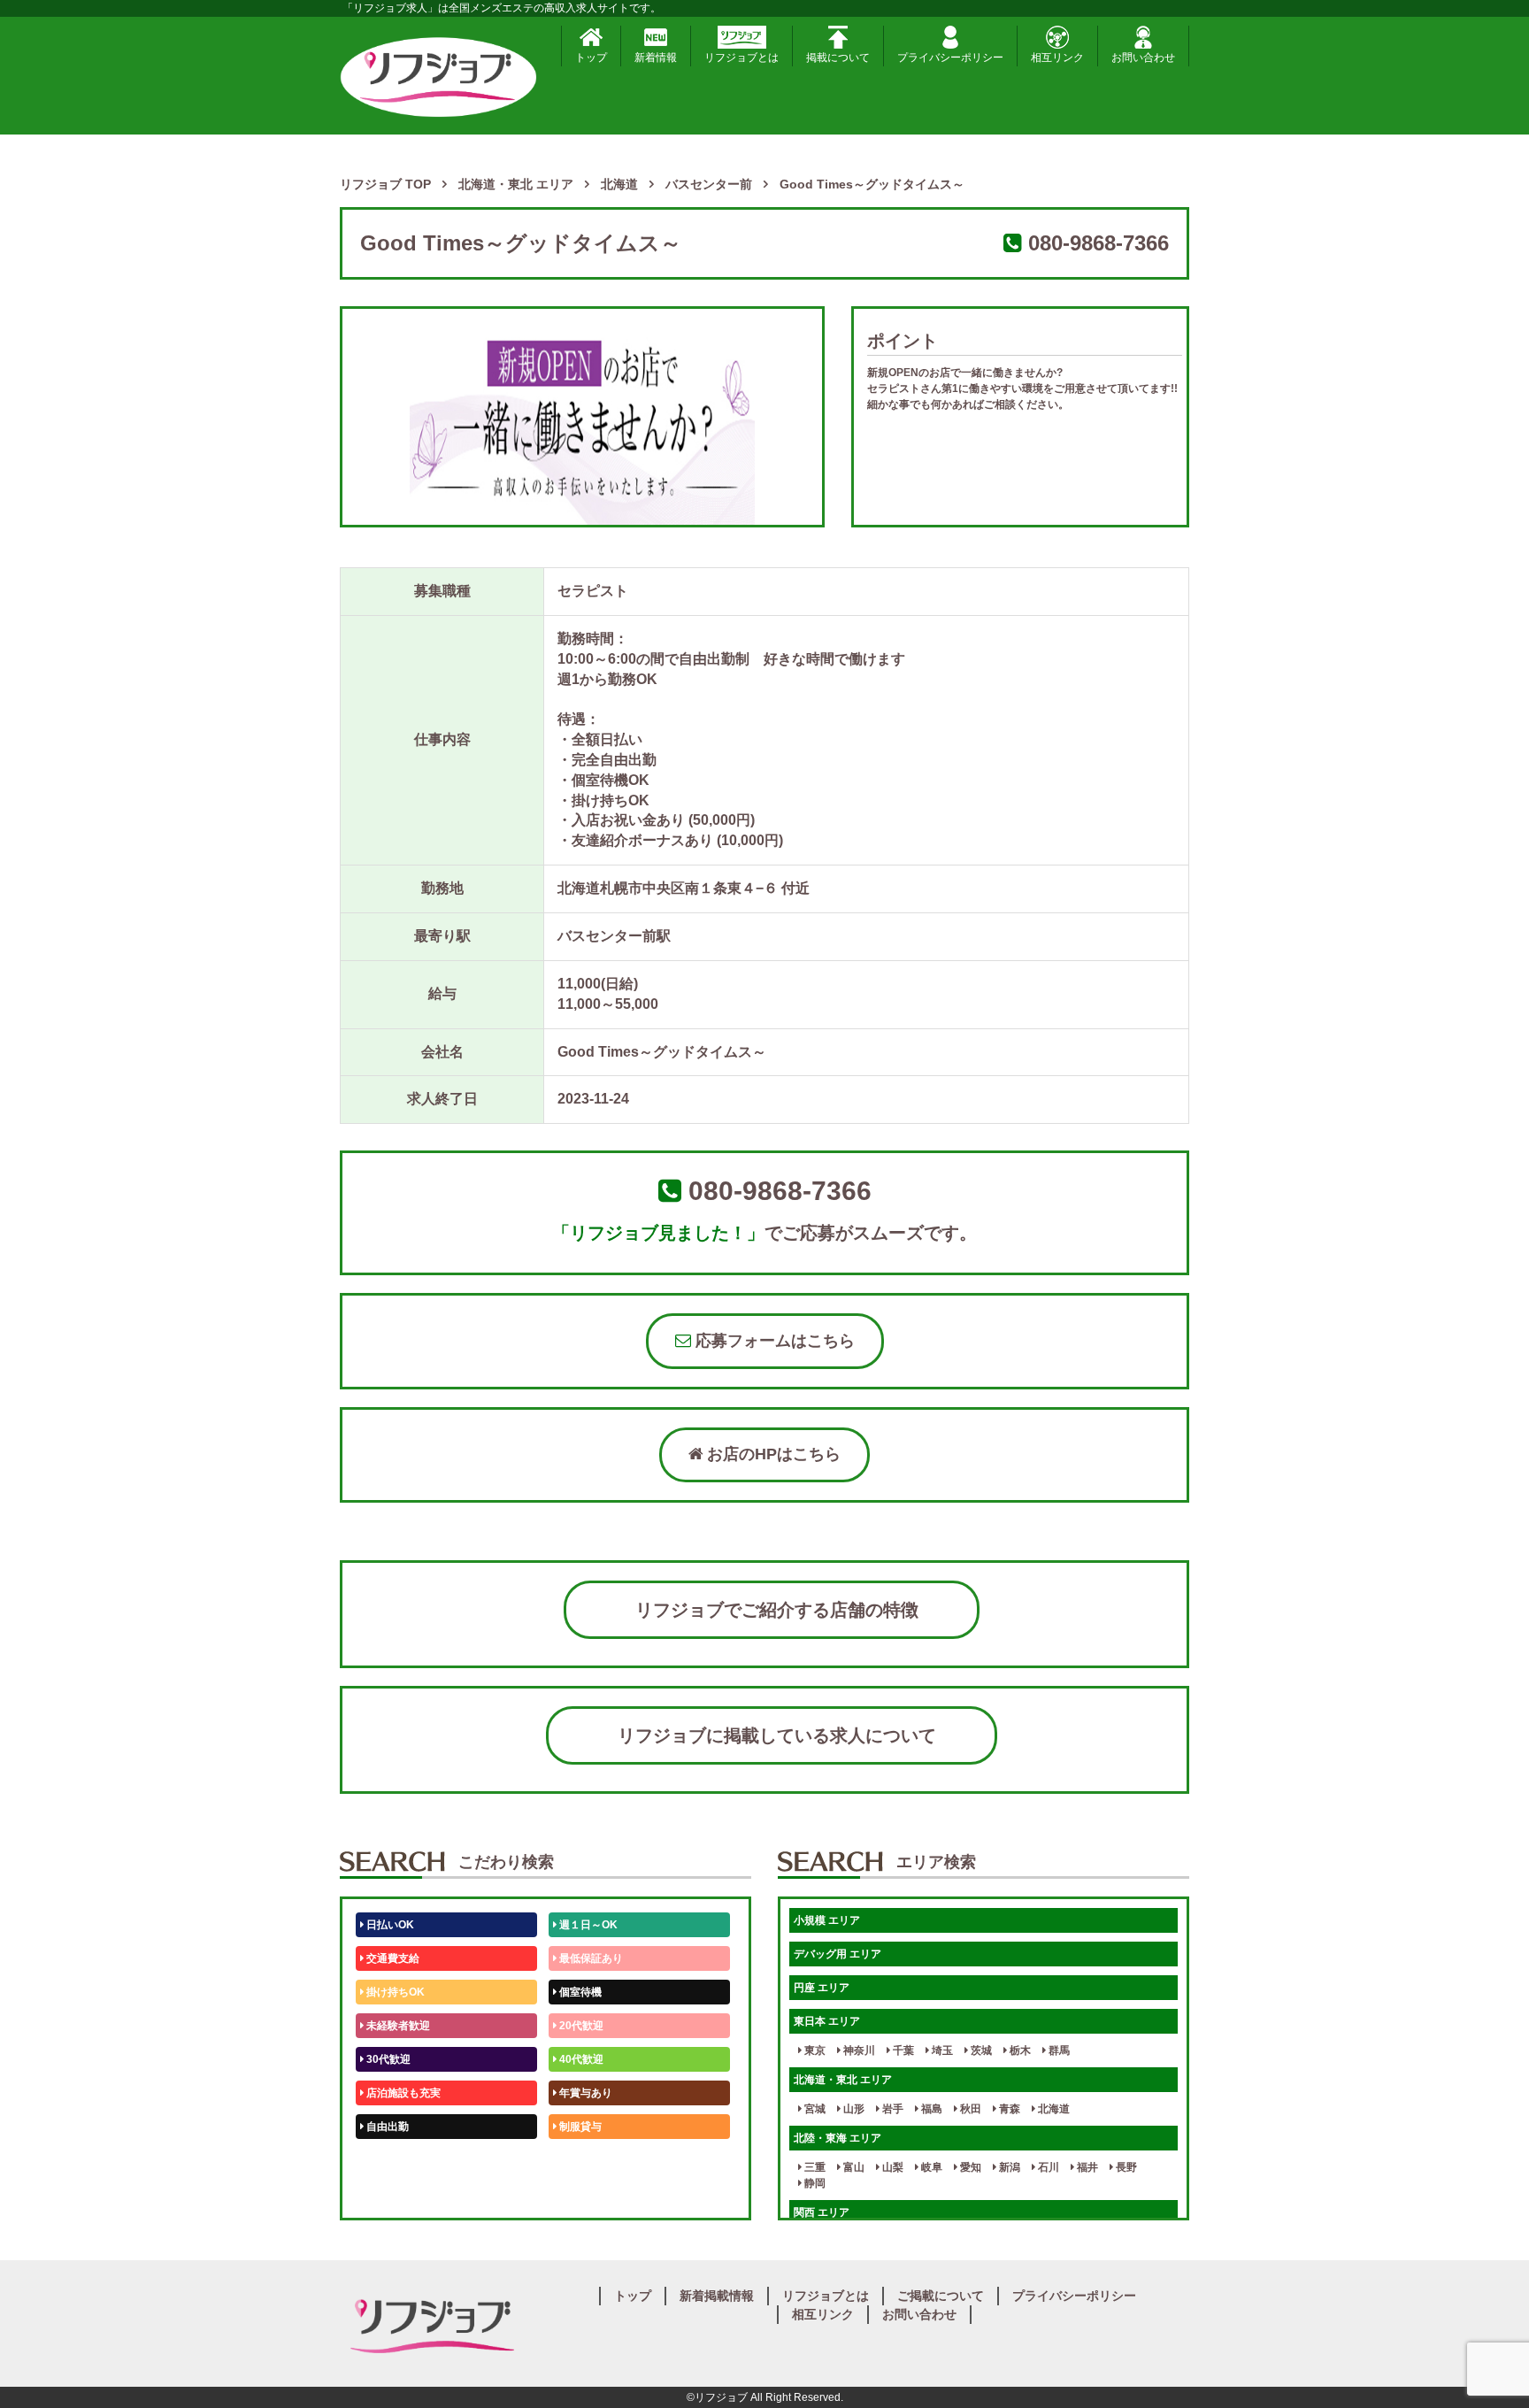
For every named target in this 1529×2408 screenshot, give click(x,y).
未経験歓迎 (584, 2160)
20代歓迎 (580, 2026)
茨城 (980, 2050)
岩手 (891, 2109)
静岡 (814, 2183)
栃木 (1019, 2050)
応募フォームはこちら (773, 1341)
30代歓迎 (387, 2059)
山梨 (891, 2167)
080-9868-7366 (1099, 243)
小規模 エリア (827, 1920)
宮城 (814, 2109)
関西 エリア (822, 2212)
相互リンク (1057, 58)
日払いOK (389, 1925)
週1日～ (577, 2194)
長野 (1125, 2167)
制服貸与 (579, 2127)
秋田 (969, 2109)
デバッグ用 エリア (837, 1954)
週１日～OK (587, 1925)
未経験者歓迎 (397, 2026)
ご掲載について (941, 2296)
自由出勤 (386, 2127)
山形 (853, 2109)
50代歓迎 (387, 2160)
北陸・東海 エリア (837, 2138)
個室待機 (579, 1992)
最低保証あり (590, 1958)
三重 (814, 2167)
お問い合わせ (1143, 58)
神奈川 (858, 2050)
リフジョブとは (741, 58)
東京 (814, 2050)
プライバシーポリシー (950, 58)
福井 (1086, 2167)
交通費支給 (392, 1958)
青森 (1008, 2109)
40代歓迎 (580, 2059)
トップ (591, 58)
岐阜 (930, 2167)
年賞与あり (584, 2093)
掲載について (838, 58)
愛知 (969, 2167)
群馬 (1058, 2050)
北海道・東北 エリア (843, 2080)
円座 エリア (822, 1988)
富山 (853, 2167)
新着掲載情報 (717, 2296)
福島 (930, 2109)
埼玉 (941, 2050)
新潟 (1008, 2167)
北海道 (1053, 2109)
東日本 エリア (827, 2021)
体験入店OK (394, 2194)
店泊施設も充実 (402, 2093)
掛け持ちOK (394, 1992)
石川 (1047, 2167)
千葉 (902, 2050)
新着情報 (656, 58)
